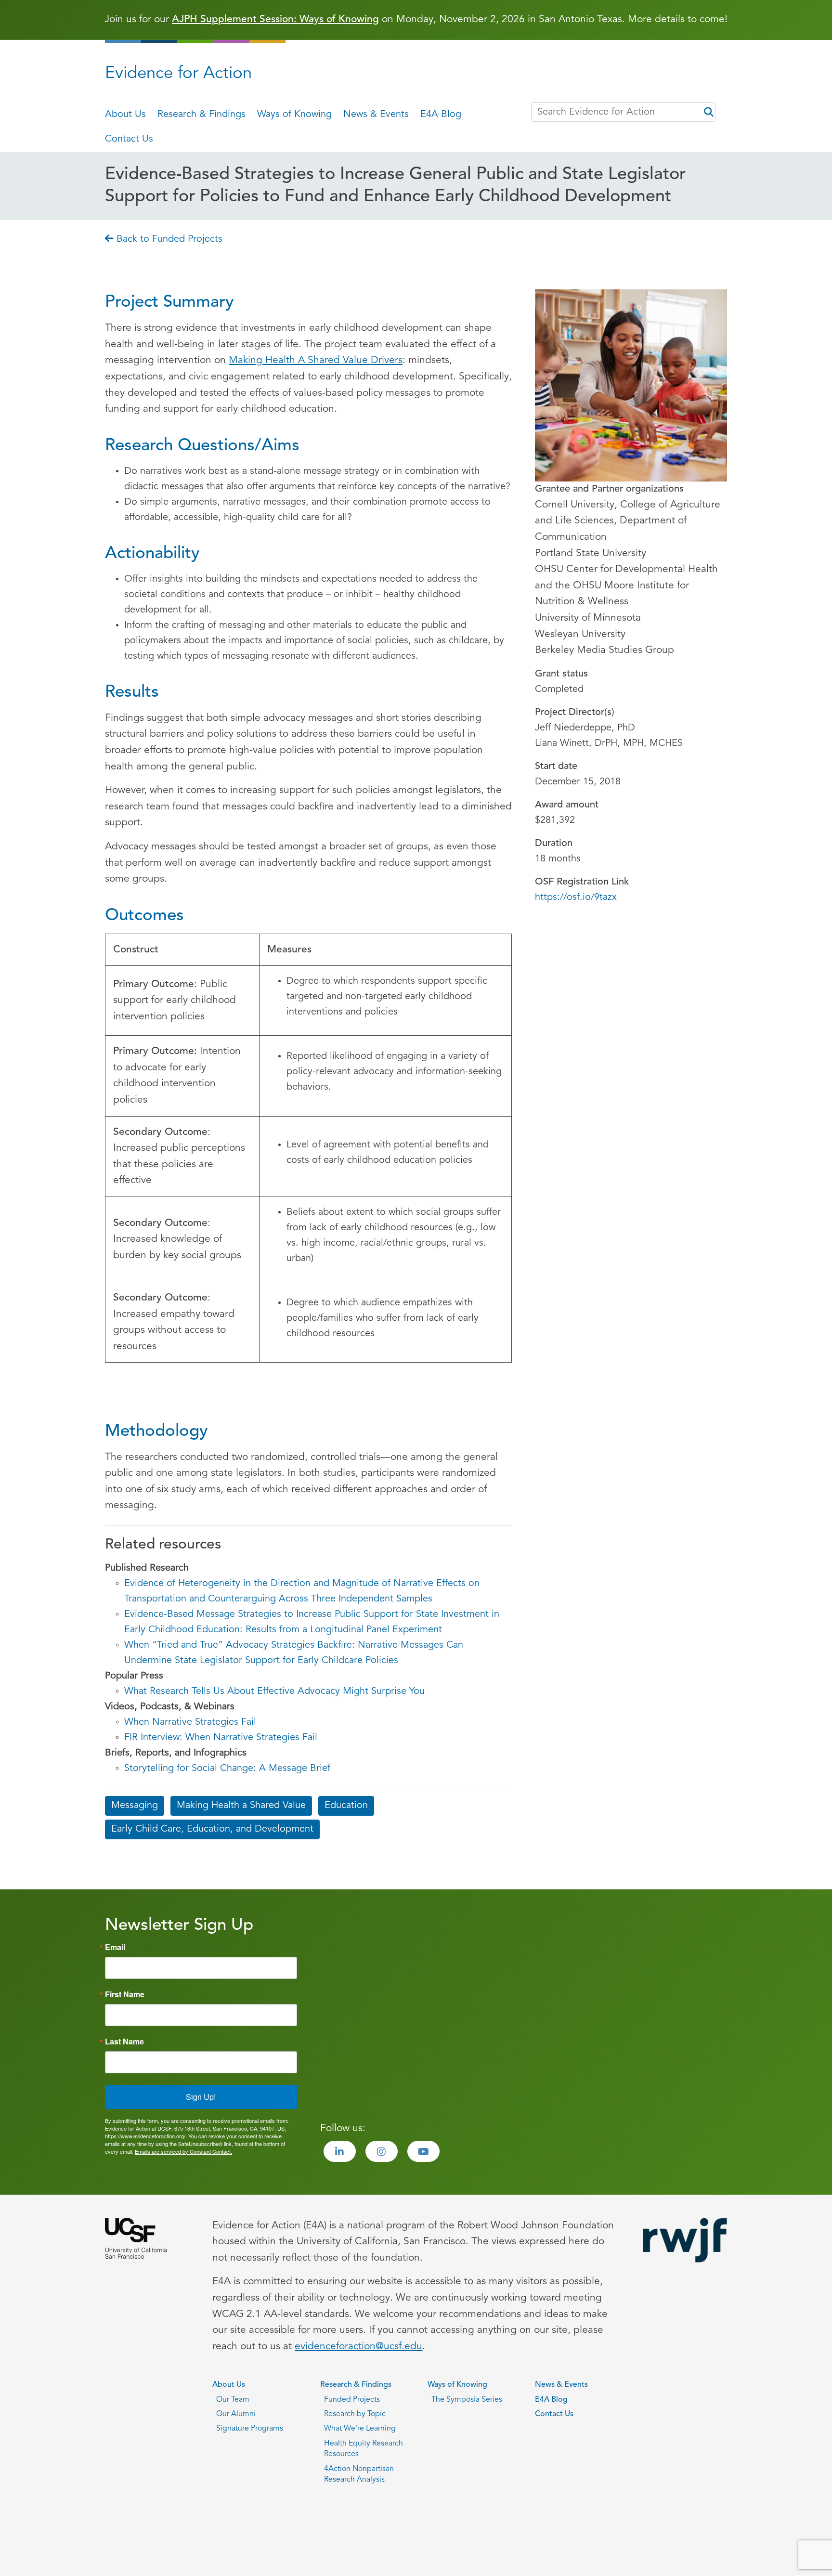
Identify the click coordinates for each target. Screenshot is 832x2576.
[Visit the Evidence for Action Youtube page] (423, 2151)
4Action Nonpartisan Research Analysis (359, 2474)
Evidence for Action (178, 74)
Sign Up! (201, 2097)
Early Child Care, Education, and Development (212, 1829)
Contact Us (129, 139)
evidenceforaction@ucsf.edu (358, 2347)
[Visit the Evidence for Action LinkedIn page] (340, 2151)
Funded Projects (352, 2400)
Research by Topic (355, 2414)
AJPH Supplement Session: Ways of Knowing (275, 20)
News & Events (376, 115)
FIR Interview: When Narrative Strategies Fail (221, 1738)
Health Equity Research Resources (364, 2449)
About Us (125, 115)
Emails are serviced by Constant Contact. (183, 2151)
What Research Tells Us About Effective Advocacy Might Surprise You (274, 1691)
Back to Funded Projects (168, 239)
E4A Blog (441, 115)
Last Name (124, 2042)
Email (115, 1947)
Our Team (233, 2400)
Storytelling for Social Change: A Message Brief (227, 1769)
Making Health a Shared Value (241, 1806)
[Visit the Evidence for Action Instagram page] (382, 2151)
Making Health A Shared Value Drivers (316, 360)
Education (346, 1806)
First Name (125, 1994)
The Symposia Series (467, 2400)
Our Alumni (236, 2414)
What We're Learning (360, 2429)
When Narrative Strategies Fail (190, 1722)
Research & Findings (201, 115)
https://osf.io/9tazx (576, 898)
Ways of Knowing (294, 115)
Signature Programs (250, 2429)
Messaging (135, 1806)
